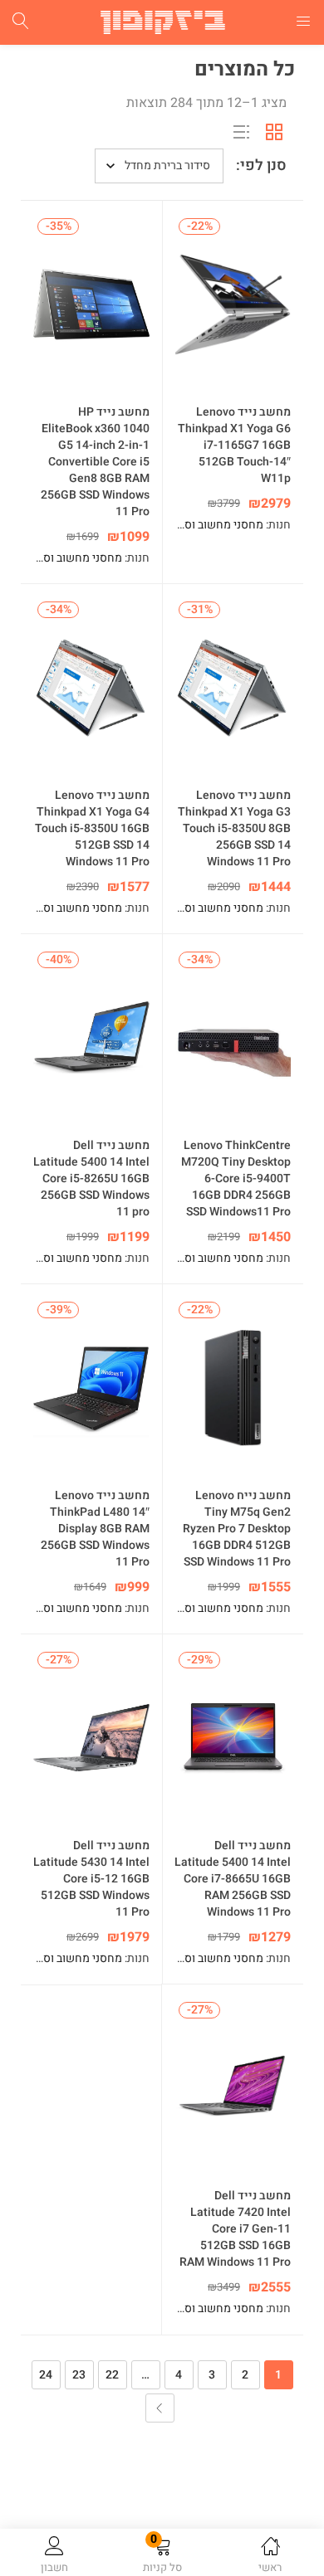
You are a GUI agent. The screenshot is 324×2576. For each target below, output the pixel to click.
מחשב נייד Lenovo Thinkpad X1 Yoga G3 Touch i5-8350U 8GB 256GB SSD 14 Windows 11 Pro (234, 829)
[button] (162, 2555)
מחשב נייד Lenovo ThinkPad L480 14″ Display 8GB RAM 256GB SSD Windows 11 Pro (95, 1529)
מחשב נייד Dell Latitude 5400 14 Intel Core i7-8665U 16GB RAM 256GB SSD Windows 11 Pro (233, 1879)
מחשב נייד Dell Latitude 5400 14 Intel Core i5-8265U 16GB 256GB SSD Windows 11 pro (91, 1179)
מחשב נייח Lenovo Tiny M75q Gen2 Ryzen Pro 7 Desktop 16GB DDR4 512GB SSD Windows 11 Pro (237, 1529)
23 (79, 2375)
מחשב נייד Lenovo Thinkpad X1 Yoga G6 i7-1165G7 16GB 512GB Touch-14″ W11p (234, 446)
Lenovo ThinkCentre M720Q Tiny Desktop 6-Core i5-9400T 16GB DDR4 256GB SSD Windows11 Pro (236, 1179)
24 (46, 2375)
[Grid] (274, 132)
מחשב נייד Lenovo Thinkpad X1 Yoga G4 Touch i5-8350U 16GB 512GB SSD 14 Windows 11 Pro (92, 829)
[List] (241, 132)
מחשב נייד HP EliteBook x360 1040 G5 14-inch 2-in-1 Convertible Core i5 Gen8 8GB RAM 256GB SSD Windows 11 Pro (95, 462)
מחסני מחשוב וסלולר (214, 525)
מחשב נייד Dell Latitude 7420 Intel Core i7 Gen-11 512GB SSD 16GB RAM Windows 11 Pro (235, 2229)
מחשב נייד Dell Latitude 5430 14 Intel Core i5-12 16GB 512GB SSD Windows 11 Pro (91, 1879)
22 (112, 2375)
